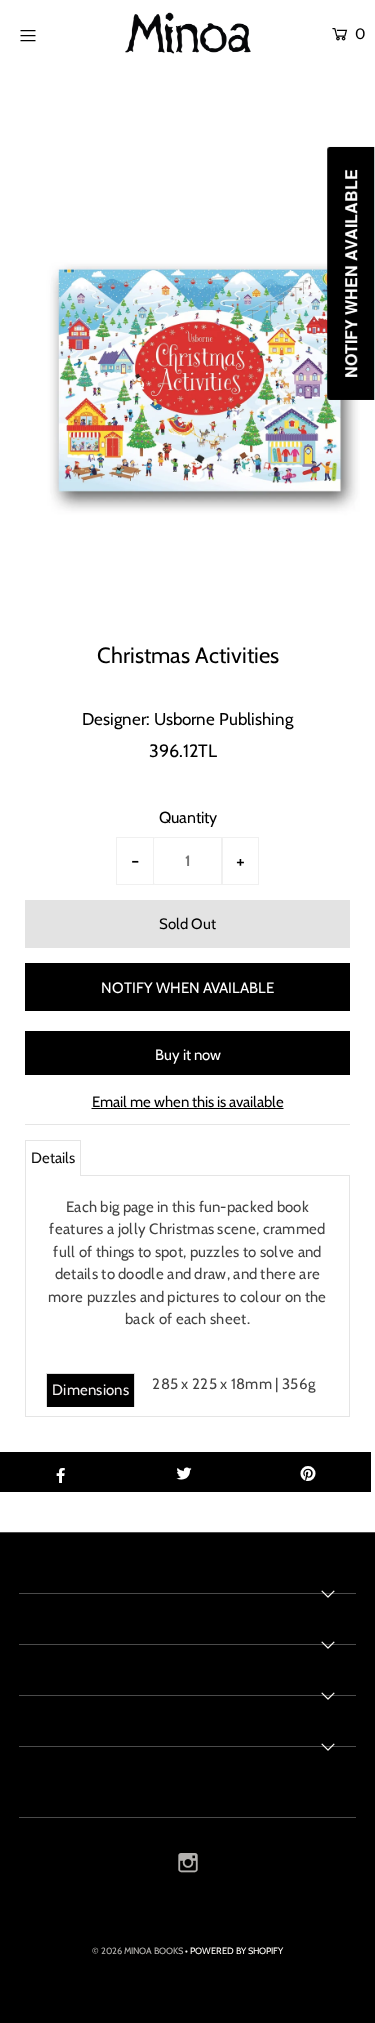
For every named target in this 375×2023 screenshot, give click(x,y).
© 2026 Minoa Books (137, 1950)
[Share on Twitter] (184, 1472)
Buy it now (188, 1055)
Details (53, 1158)
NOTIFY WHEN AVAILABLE (187, 988)
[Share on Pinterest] (308, 1472)
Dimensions (90, 1390)
